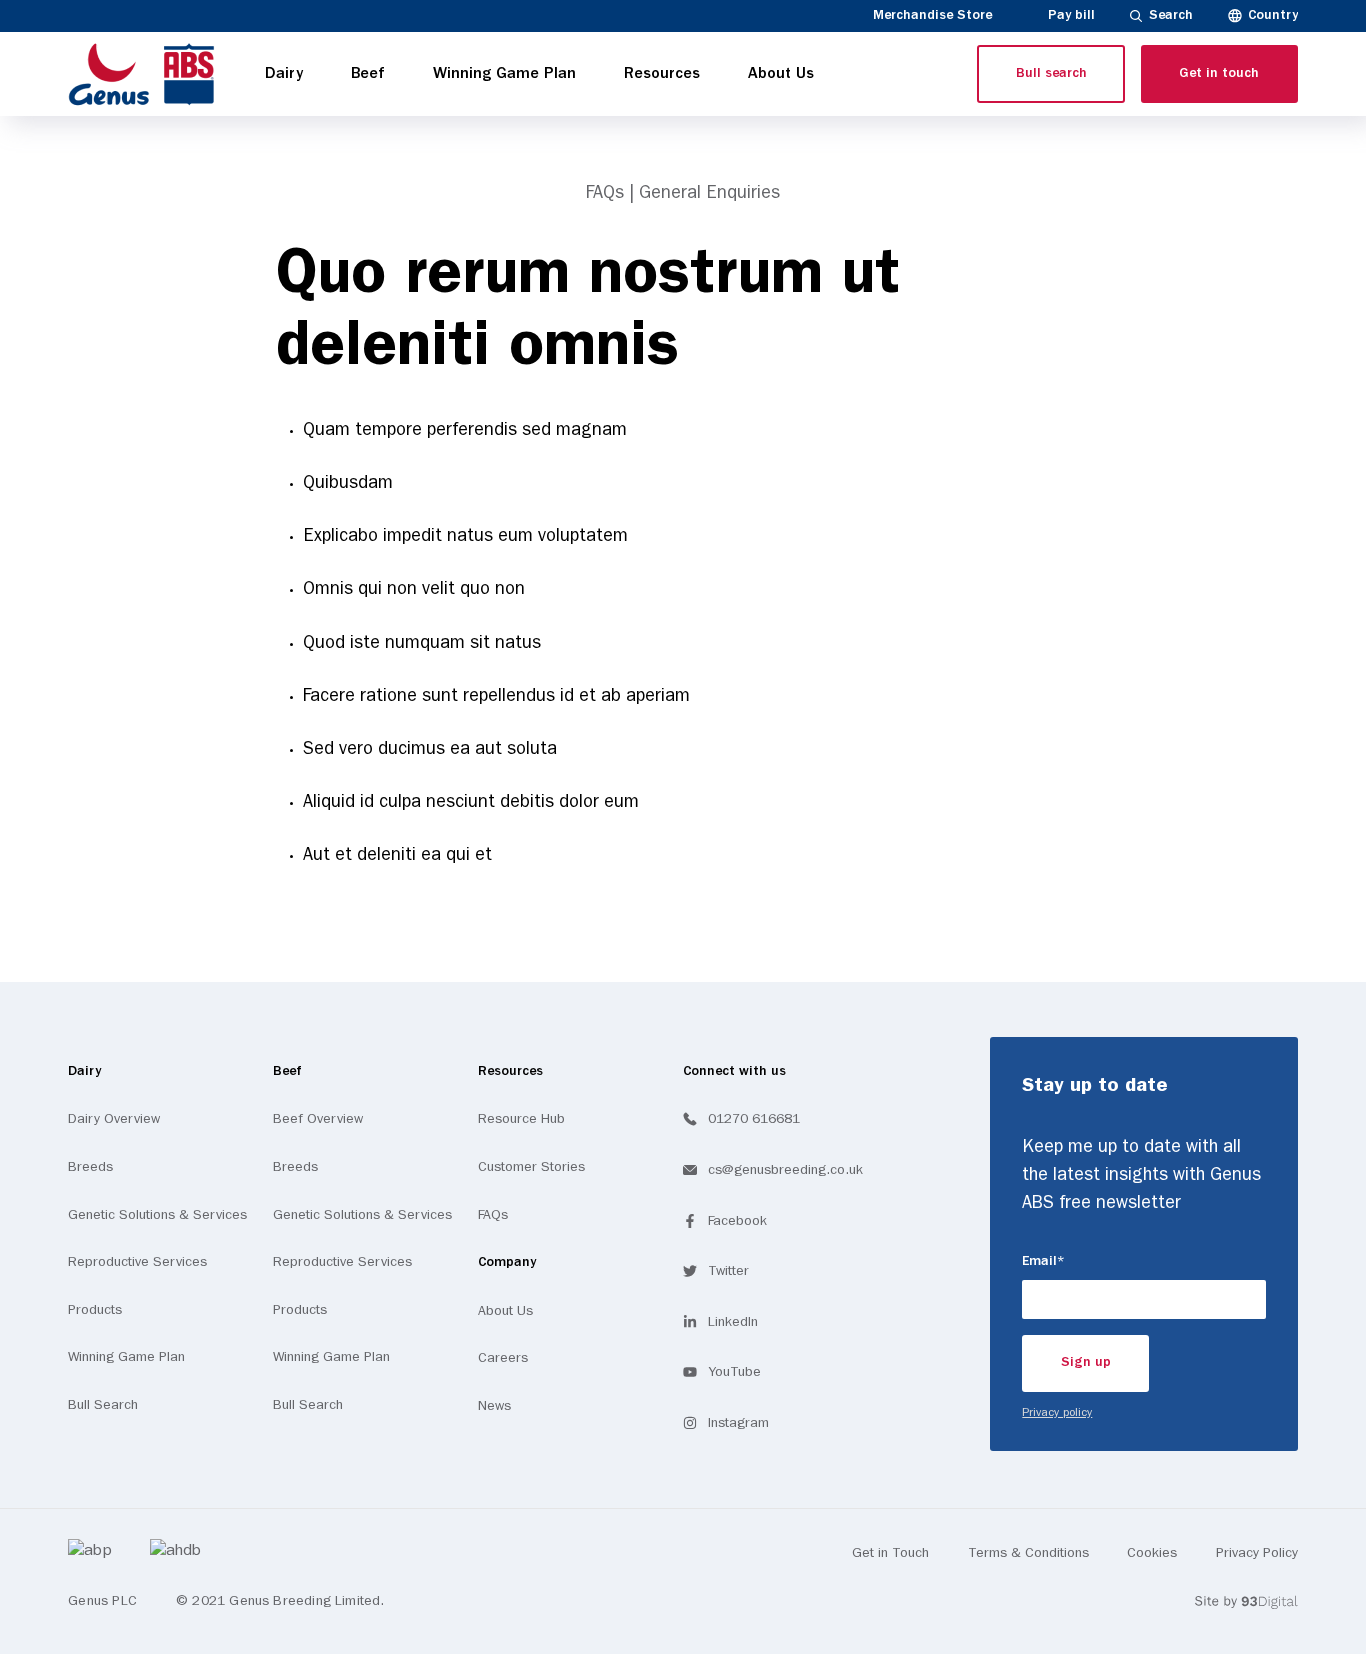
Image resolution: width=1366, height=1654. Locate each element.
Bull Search (103, 1405)
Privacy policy (1057, 1413)
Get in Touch (890, 1553)
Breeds (90, 1167)
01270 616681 (754, 1119)
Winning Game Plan (126, 1357)
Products (95, 1310)
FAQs (493, 1215)
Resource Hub (521, 1119)
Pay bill (1071, 15)
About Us (505, 1311)
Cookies (1152, 1553)
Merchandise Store (932, 15)
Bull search (1051, 73)
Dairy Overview (114, 1119)
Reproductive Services (137, 1262)
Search (1171, 15)
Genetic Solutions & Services (157, 1215)
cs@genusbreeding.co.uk (785, 1170)
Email (1080, 1261)
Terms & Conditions (1028, 1553)
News (494, 1406)
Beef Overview (318, 1119)
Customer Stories (531, 1167)
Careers (503, 1358)
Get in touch (1219, 73)
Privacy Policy (1257, 1553)
